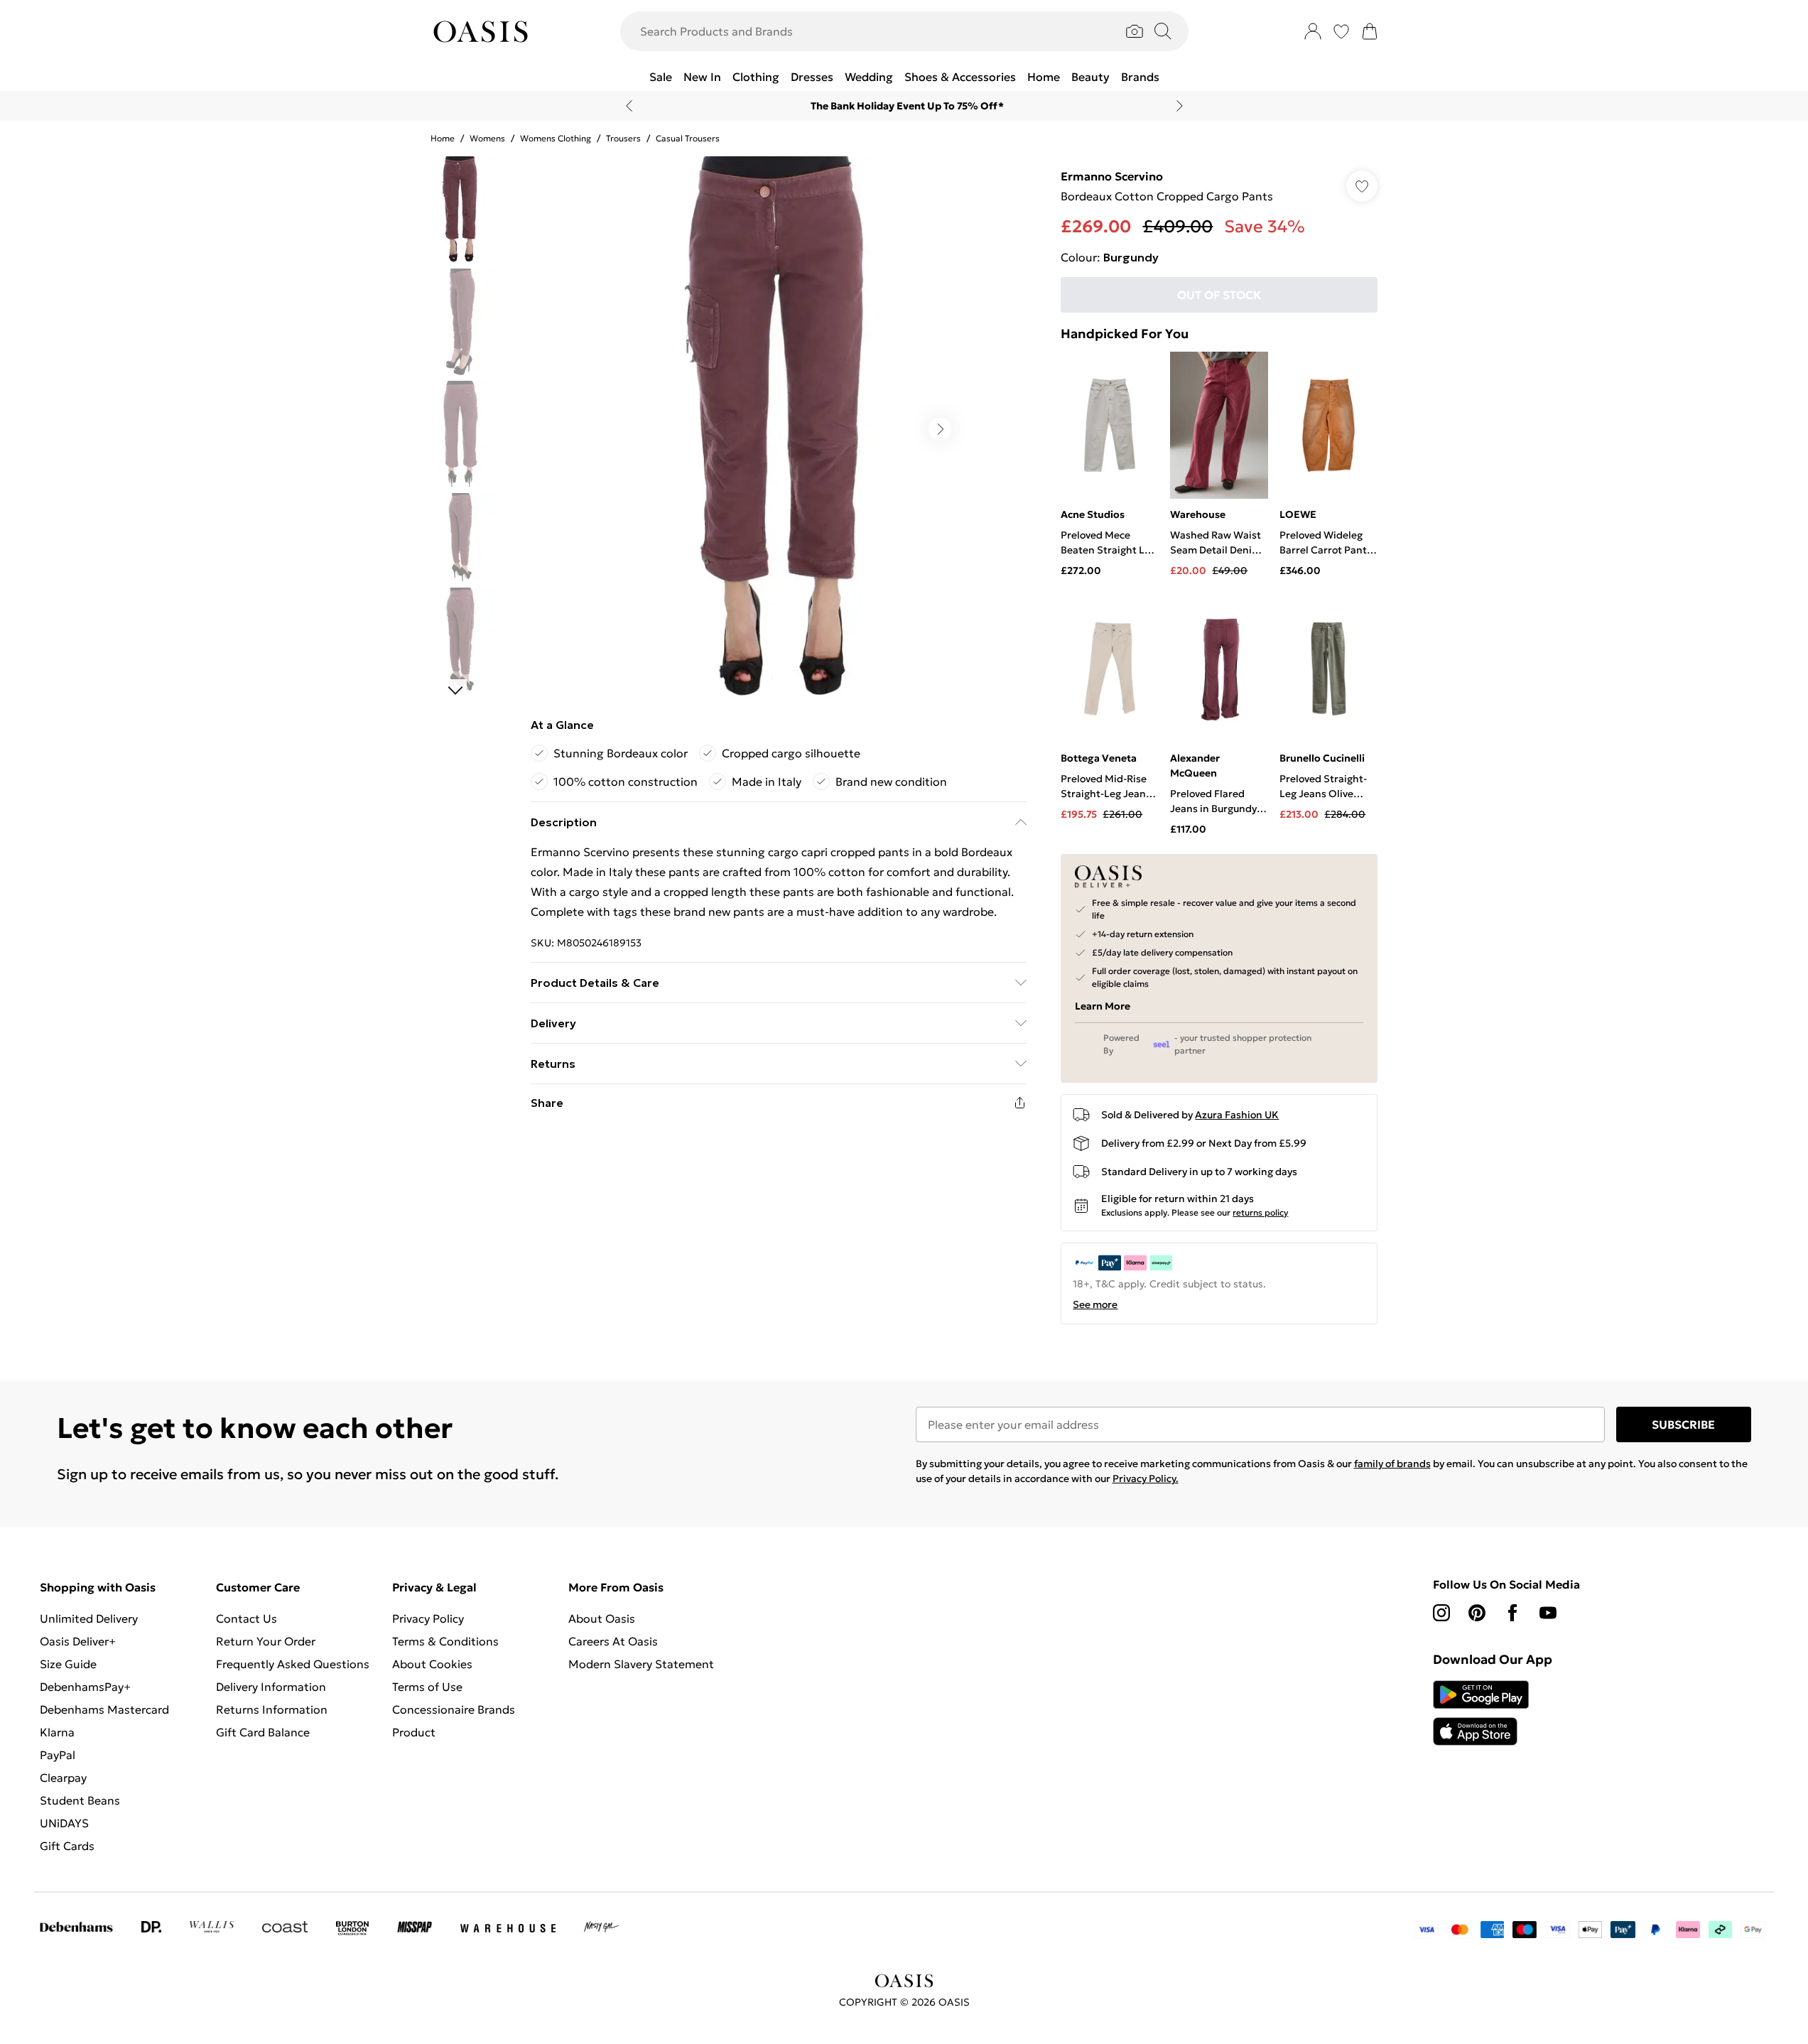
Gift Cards (67, 1846)
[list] (778, 429)
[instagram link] (1441, 1613)
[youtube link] (1548, 1613)
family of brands (1392, 1464)
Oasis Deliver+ (78, 1641)
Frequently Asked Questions (293, 1664)
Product (414, 1732)
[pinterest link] (1477, 1613)
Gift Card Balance (263, 1732)
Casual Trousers (688, 138)
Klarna (57, 1732)
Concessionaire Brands (454, 1709)
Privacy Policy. (1146, 1478)
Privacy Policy (428, 1618)
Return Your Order (266, 1641)
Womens (487, 138)
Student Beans (80, 1800)
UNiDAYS (64, 1823)
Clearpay (63, 1778)
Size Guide (68, 1664)
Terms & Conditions (445, 1641)
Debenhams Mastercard (104, 1709)
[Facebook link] (1512, 1613)
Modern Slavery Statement (641, 1664)
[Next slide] (1180, 106)
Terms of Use (427, 1687)
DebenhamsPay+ (85, 1687)
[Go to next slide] (940, 429)
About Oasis (602, 1618)
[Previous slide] (629, 106)
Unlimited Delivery (89, 1618)
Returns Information (272, 1709)
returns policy (1260, 1212)
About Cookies (432, 1664)
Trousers (623, 138)
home (443, 138)
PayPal (58, 1755)
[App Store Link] (1481, 1713)
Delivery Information (271, 1687)
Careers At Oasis (613, 1641)
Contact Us (247, 1618)
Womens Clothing (556, 138)
